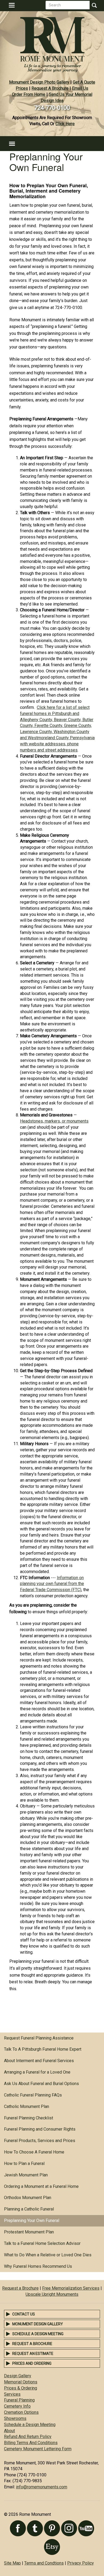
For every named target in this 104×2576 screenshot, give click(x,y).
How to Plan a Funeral (24, 2163)
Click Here (65, 124)
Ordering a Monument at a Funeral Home (41, 2186)
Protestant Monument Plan (29, 2232)
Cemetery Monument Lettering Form (38, 2449)
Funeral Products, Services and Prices (40, 2141)
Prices (22, 88)
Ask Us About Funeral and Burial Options (41, 2084)
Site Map (12, 2563)
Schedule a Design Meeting (38, 2334)
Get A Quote (84, 82)
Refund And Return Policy (28, 2437)
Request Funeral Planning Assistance (39, 2038)
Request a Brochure (20, 2288)
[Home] (52, 43)
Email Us (80, 88)
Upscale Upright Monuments (52, 2294)
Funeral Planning (19, 2400)
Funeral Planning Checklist (29, 2118)
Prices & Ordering (21, 2388)
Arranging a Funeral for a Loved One (37, 2072)
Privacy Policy (81, 2563)
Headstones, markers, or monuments (54, 1121)
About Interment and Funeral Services (39, 2061)
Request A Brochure (50, 88)
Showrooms (15, 2418)
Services (12, 2394)
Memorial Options (21, 2382)
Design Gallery (18, 2376)
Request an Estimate (33, 2354)
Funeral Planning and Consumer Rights (40, 2129)
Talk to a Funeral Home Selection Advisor (42, 2243)
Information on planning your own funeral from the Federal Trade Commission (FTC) (52, 1584)
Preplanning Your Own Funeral (32, 2221)
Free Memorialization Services (71, 2288)
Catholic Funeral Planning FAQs (33, 2095)
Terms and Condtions (44, 2563)
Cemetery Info (17, 2406)
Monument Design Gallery (38, 2324)
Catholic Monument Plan (27, 2106)
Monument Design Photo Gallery (39, 82)
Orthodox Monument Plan (28, 2198)
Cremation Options (21, 2412)
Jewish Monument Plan (26, 2175)
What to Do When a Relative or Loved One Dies (48, 2255)
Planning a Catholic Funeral (29, 2209)
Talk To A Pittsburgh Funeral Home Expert (43, 2049)
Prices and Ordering (32, 2363)
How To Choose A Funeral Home (34, 2152)
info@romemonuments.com (42, 2487)
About (9, 2431)
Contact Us (24, 2314)
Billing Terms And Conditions (31, 2443)
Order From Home (29, 94)
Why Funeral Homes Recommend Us (38, 2266)
